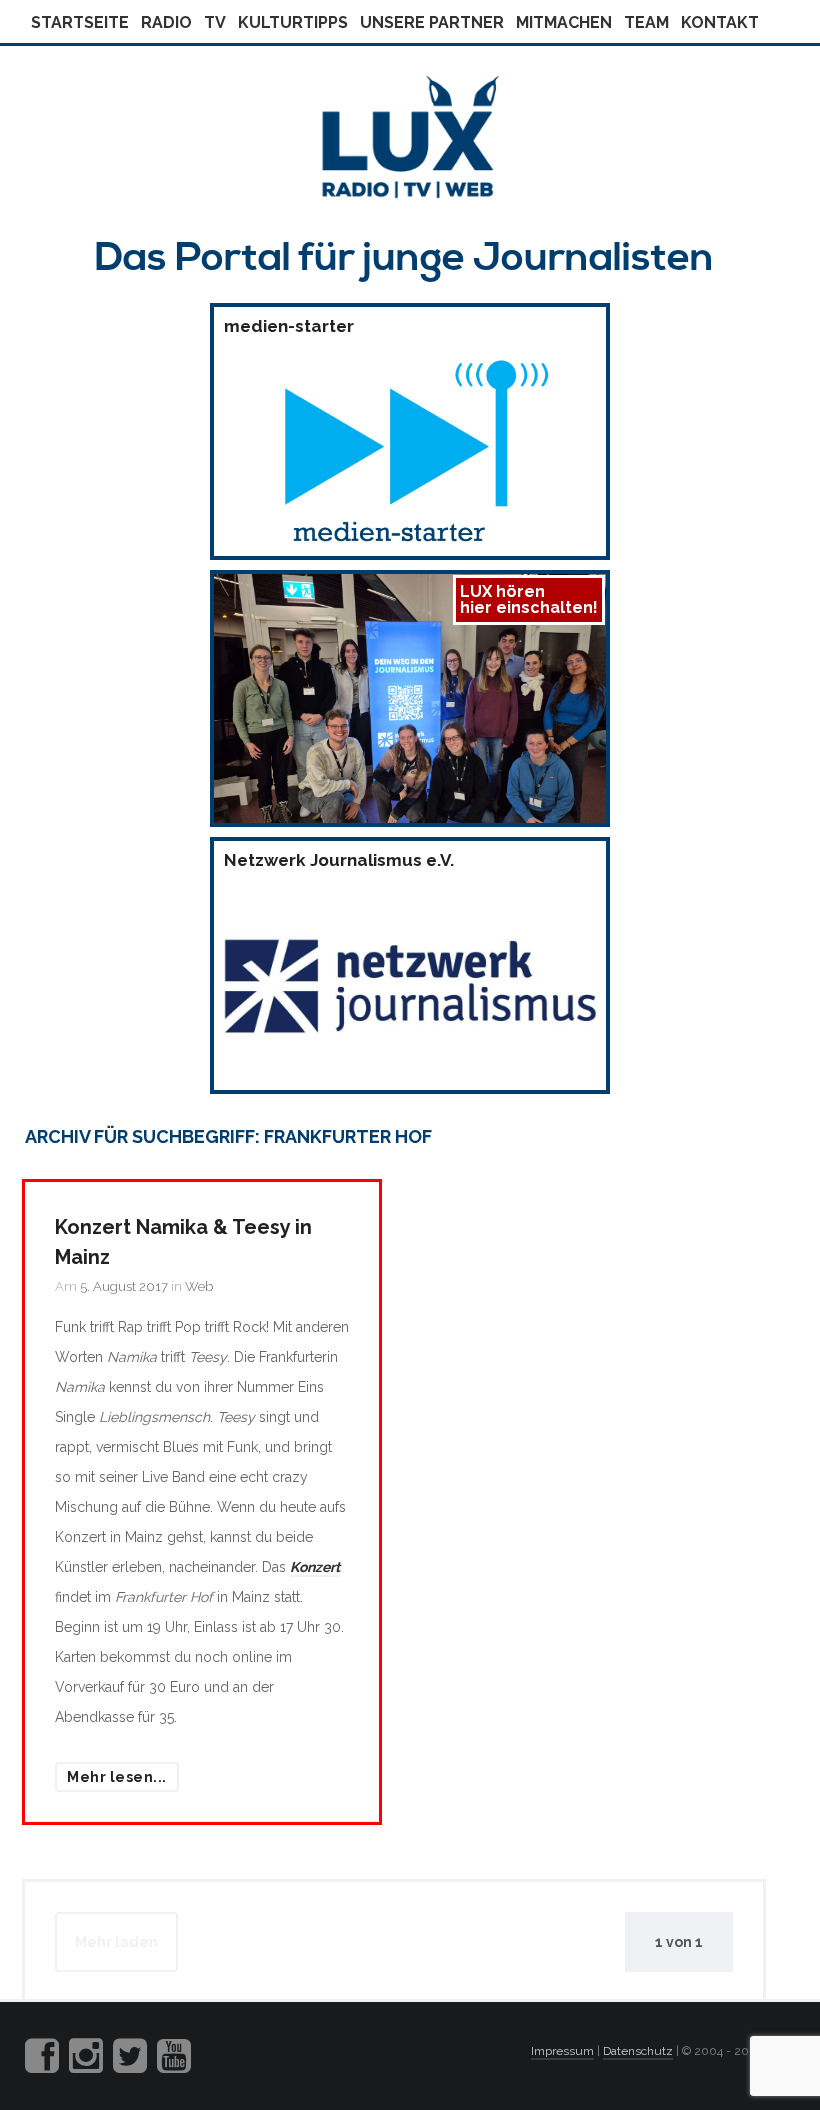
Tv (215, 22)
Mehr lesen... (117, 1777)
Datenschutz (638, 2051)
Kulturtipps (293, 22)
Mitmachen (564, 22)
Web (199, 1286)
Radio (166, 22)
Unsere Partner (432, 22)
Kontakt (720, 22)
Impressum (562, 2051)
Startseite (80, 22)
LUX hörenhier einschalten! (529, 599)
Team (646, 22)
